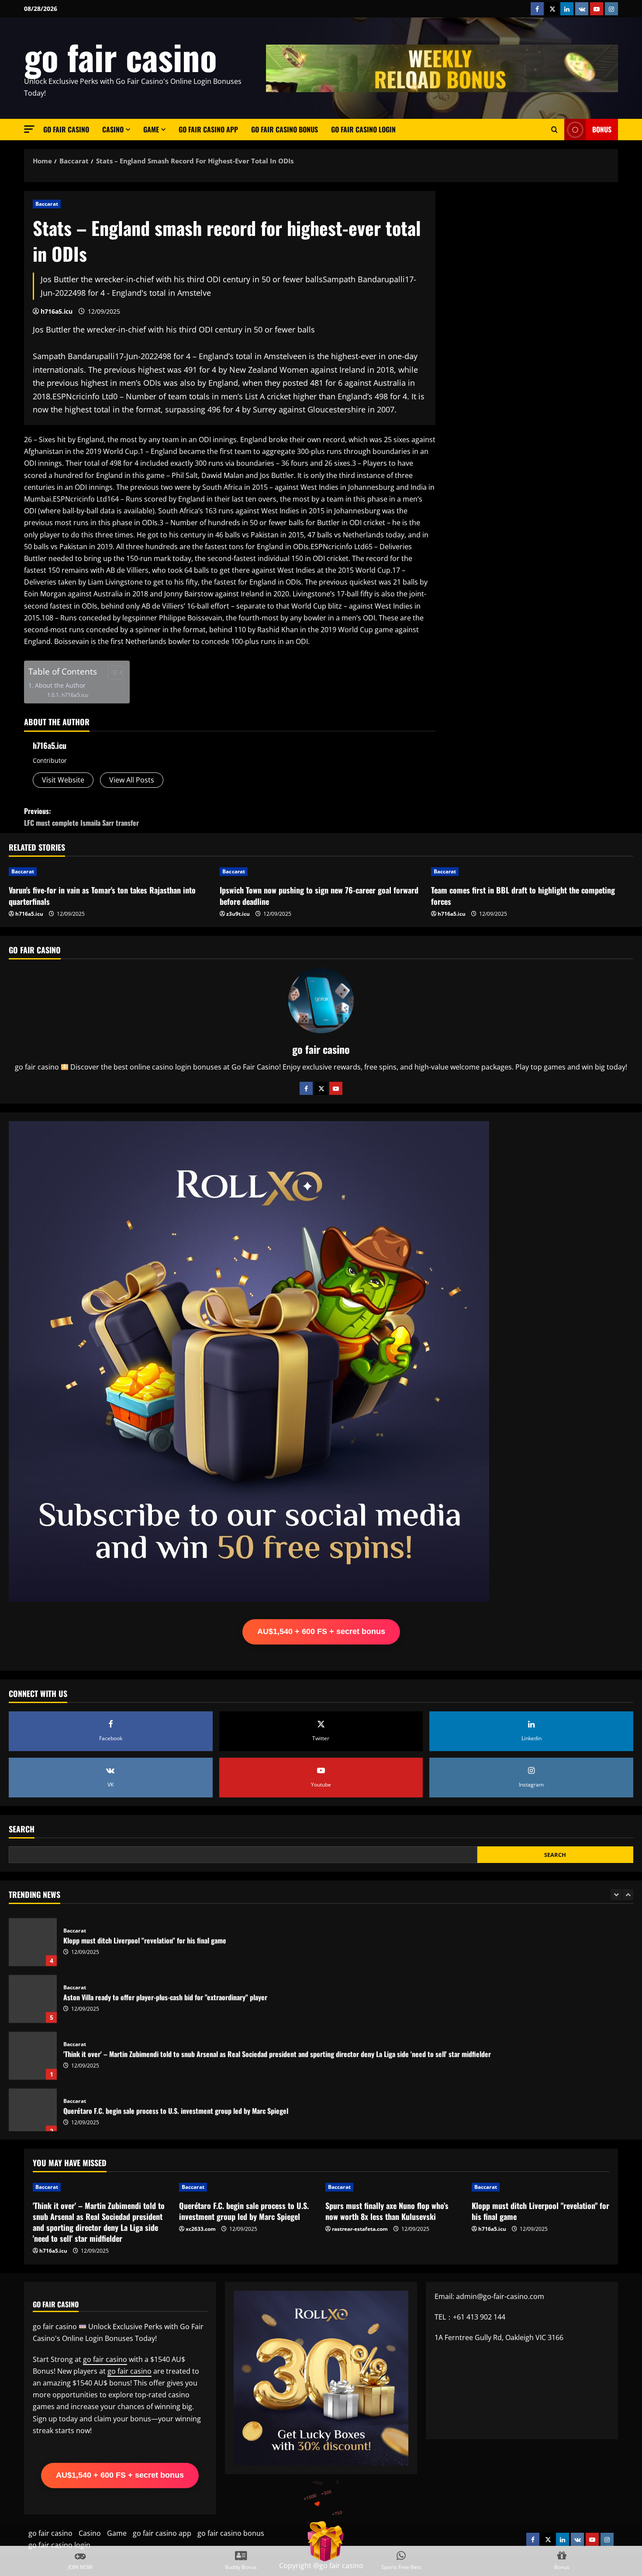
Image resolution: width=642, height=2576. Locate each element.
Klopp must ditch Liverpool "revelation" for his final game (33, 1937)
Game (151, 129)
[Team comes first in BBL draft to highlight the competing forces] (532, 872)
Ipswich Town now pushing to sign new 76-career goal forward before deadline (319, 895)
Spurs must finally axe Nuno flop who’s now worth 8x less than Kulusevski (387, 2211)
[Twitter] (321, 1088)
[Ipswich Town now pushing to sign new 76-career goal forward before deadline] (321, 872)
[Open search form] (554, 130)
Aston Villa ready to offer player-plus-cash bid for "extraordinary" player (33, 1994)
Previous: (81, 817)
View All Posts (132, 780)
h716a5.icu (57, 311)
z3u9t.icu (238, 914)
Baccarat (47, 204)
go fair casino (121, 56)
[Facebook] (306, 1088)
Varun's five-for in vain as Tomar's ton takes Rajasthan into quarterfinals (102, 895)
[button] (29, 129)
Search (22, 1829)
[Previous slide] (616, 1895)
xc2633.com (201, 2229)
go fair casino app (208, 129)
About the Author (60, 685)
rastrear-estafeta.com (360, 2229)
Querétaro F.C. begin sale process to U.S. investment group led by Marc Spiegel (33, 2107)
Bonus (602, 129)
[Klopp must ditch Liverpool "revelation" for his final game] (540, 2187)
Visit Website (63, 780)
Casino (113, 129)
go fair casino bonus (285, 129)
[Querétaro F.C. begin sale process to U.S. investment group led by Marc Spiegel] (248, 2187)
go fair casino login (363, 129)
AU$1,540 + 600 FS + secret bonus (321, 1631)
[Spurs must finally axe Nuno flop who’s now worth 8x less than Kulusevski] (394, 2187)
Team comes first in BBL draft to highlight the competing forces (523, 895)
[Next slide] (628, 1895)
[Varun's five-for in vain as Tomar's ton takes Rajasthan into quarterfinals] (110, 872)
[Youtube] (336, 1088)
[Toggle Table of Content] (111, 672)
